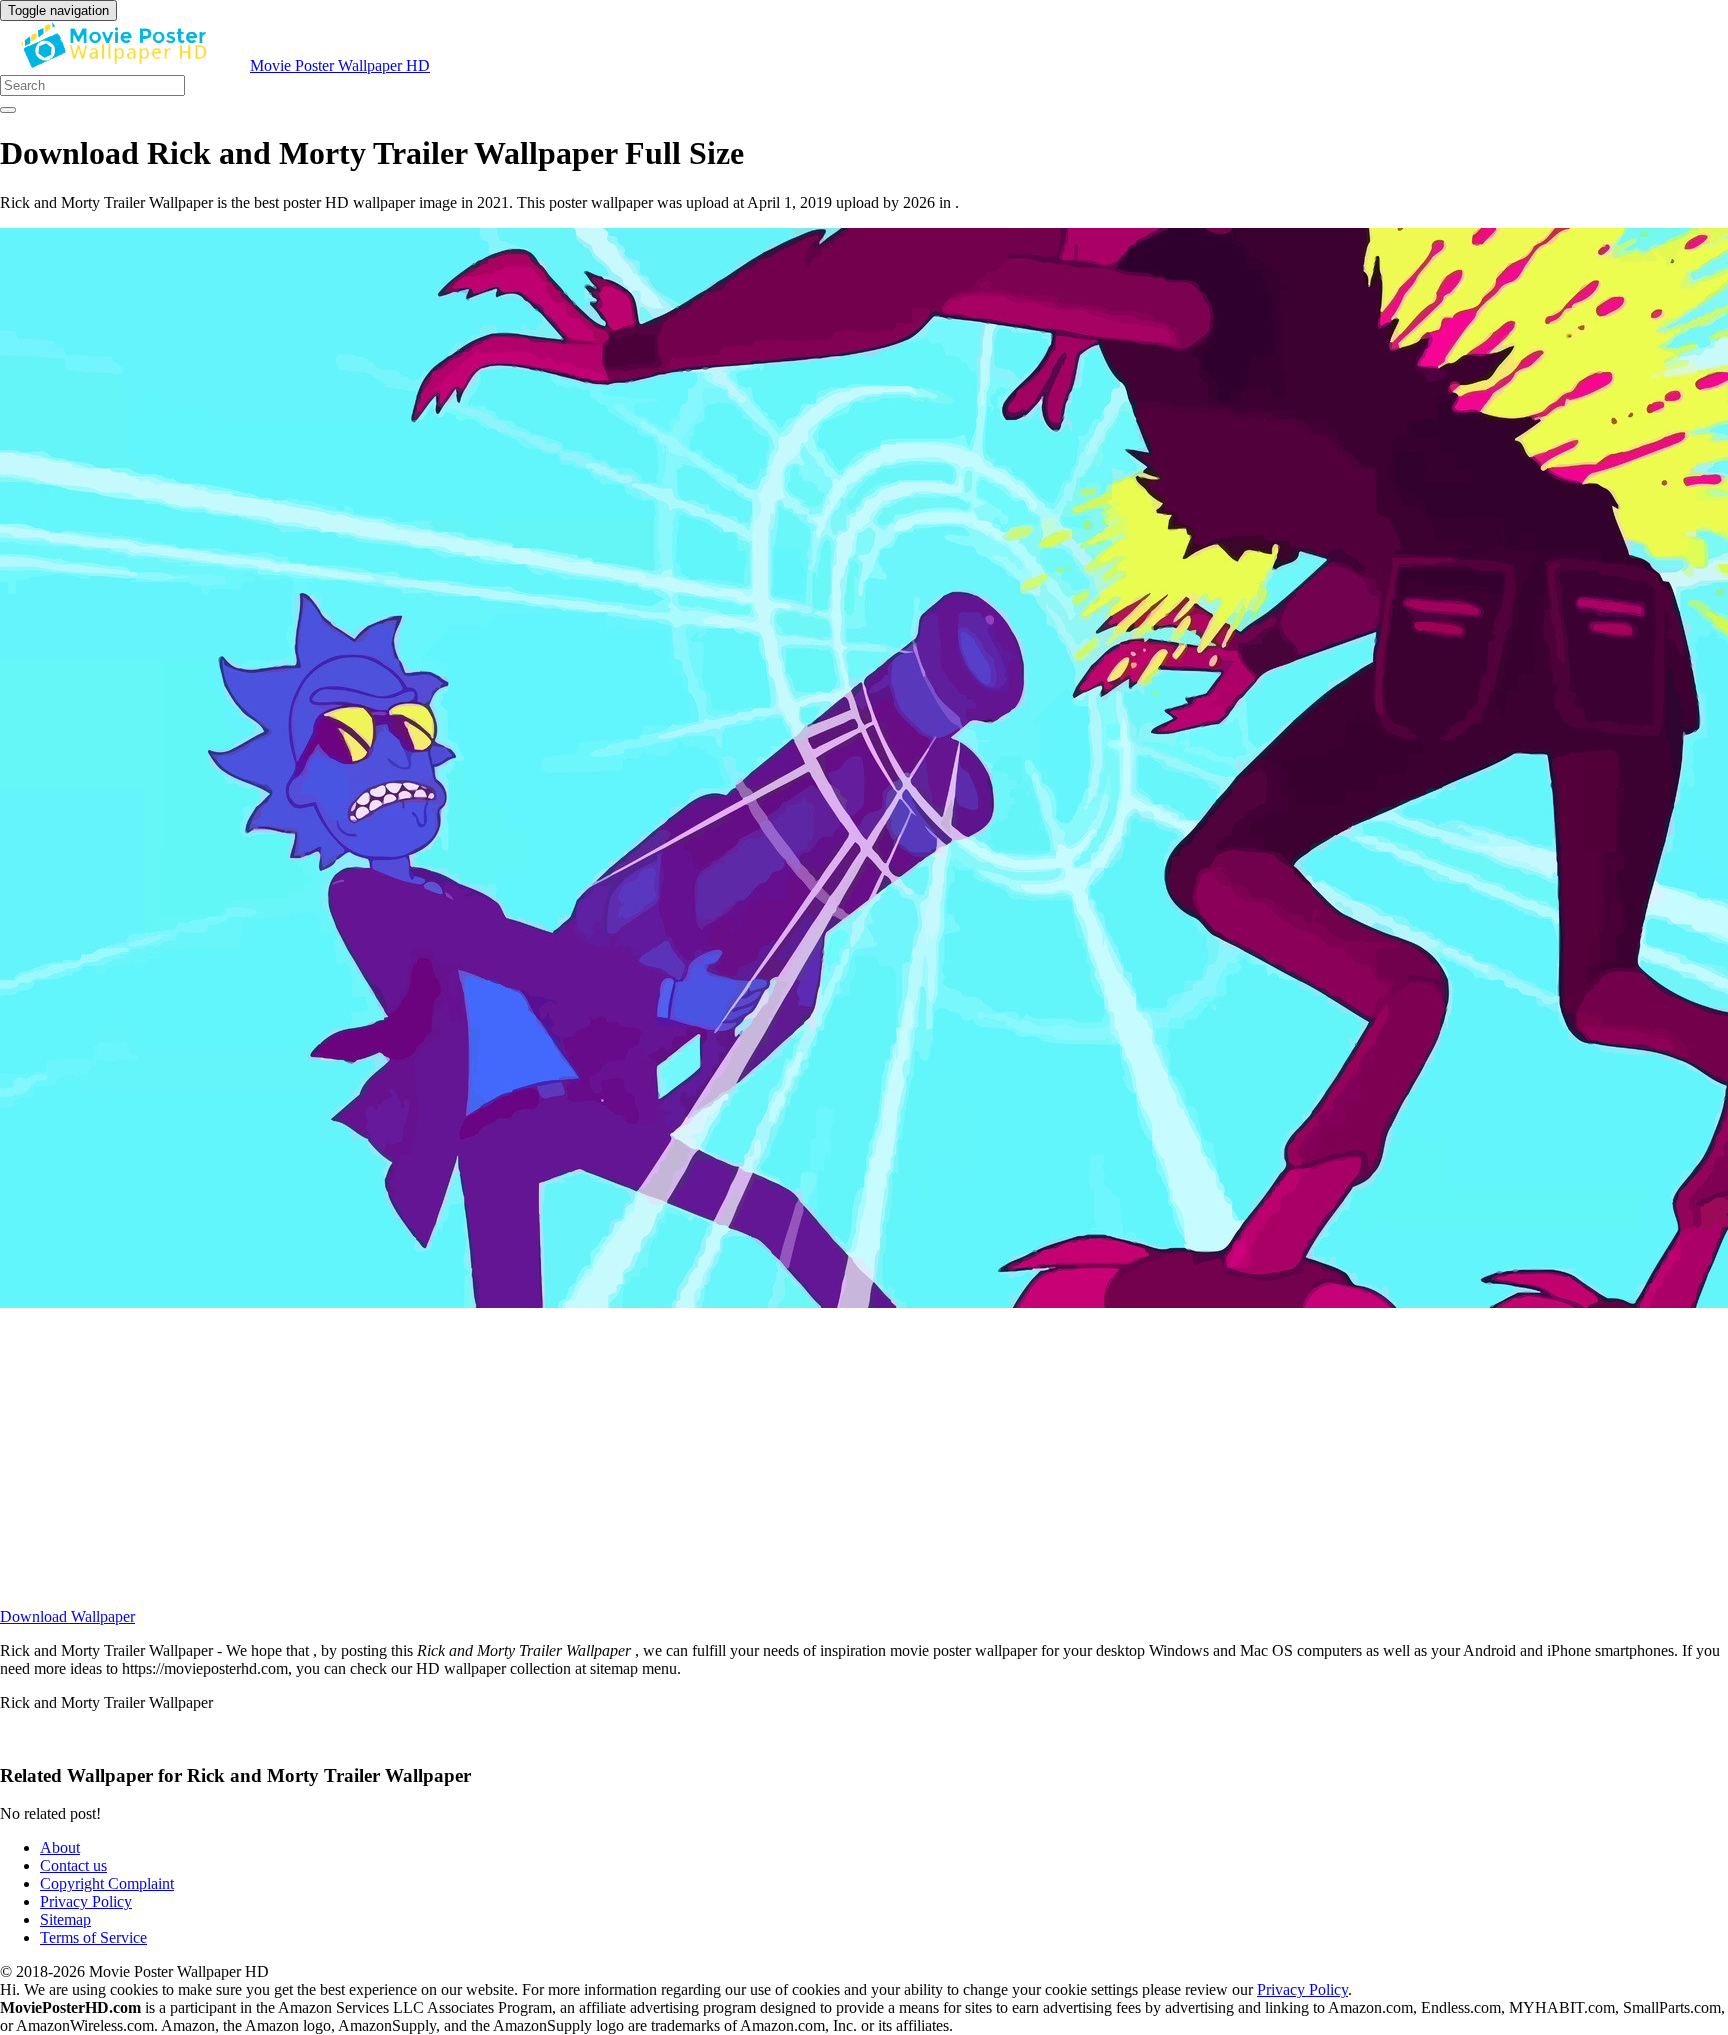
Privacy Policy (86, 1901)
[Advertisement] (600, 1468)
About (60, 1847)
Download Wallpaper (67, 1616)
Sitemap (65, 1919)
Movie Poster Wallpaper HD (340, 65)
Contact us (73, 1865)
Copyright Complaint (107, 1883)
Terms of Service (93, 1937)
